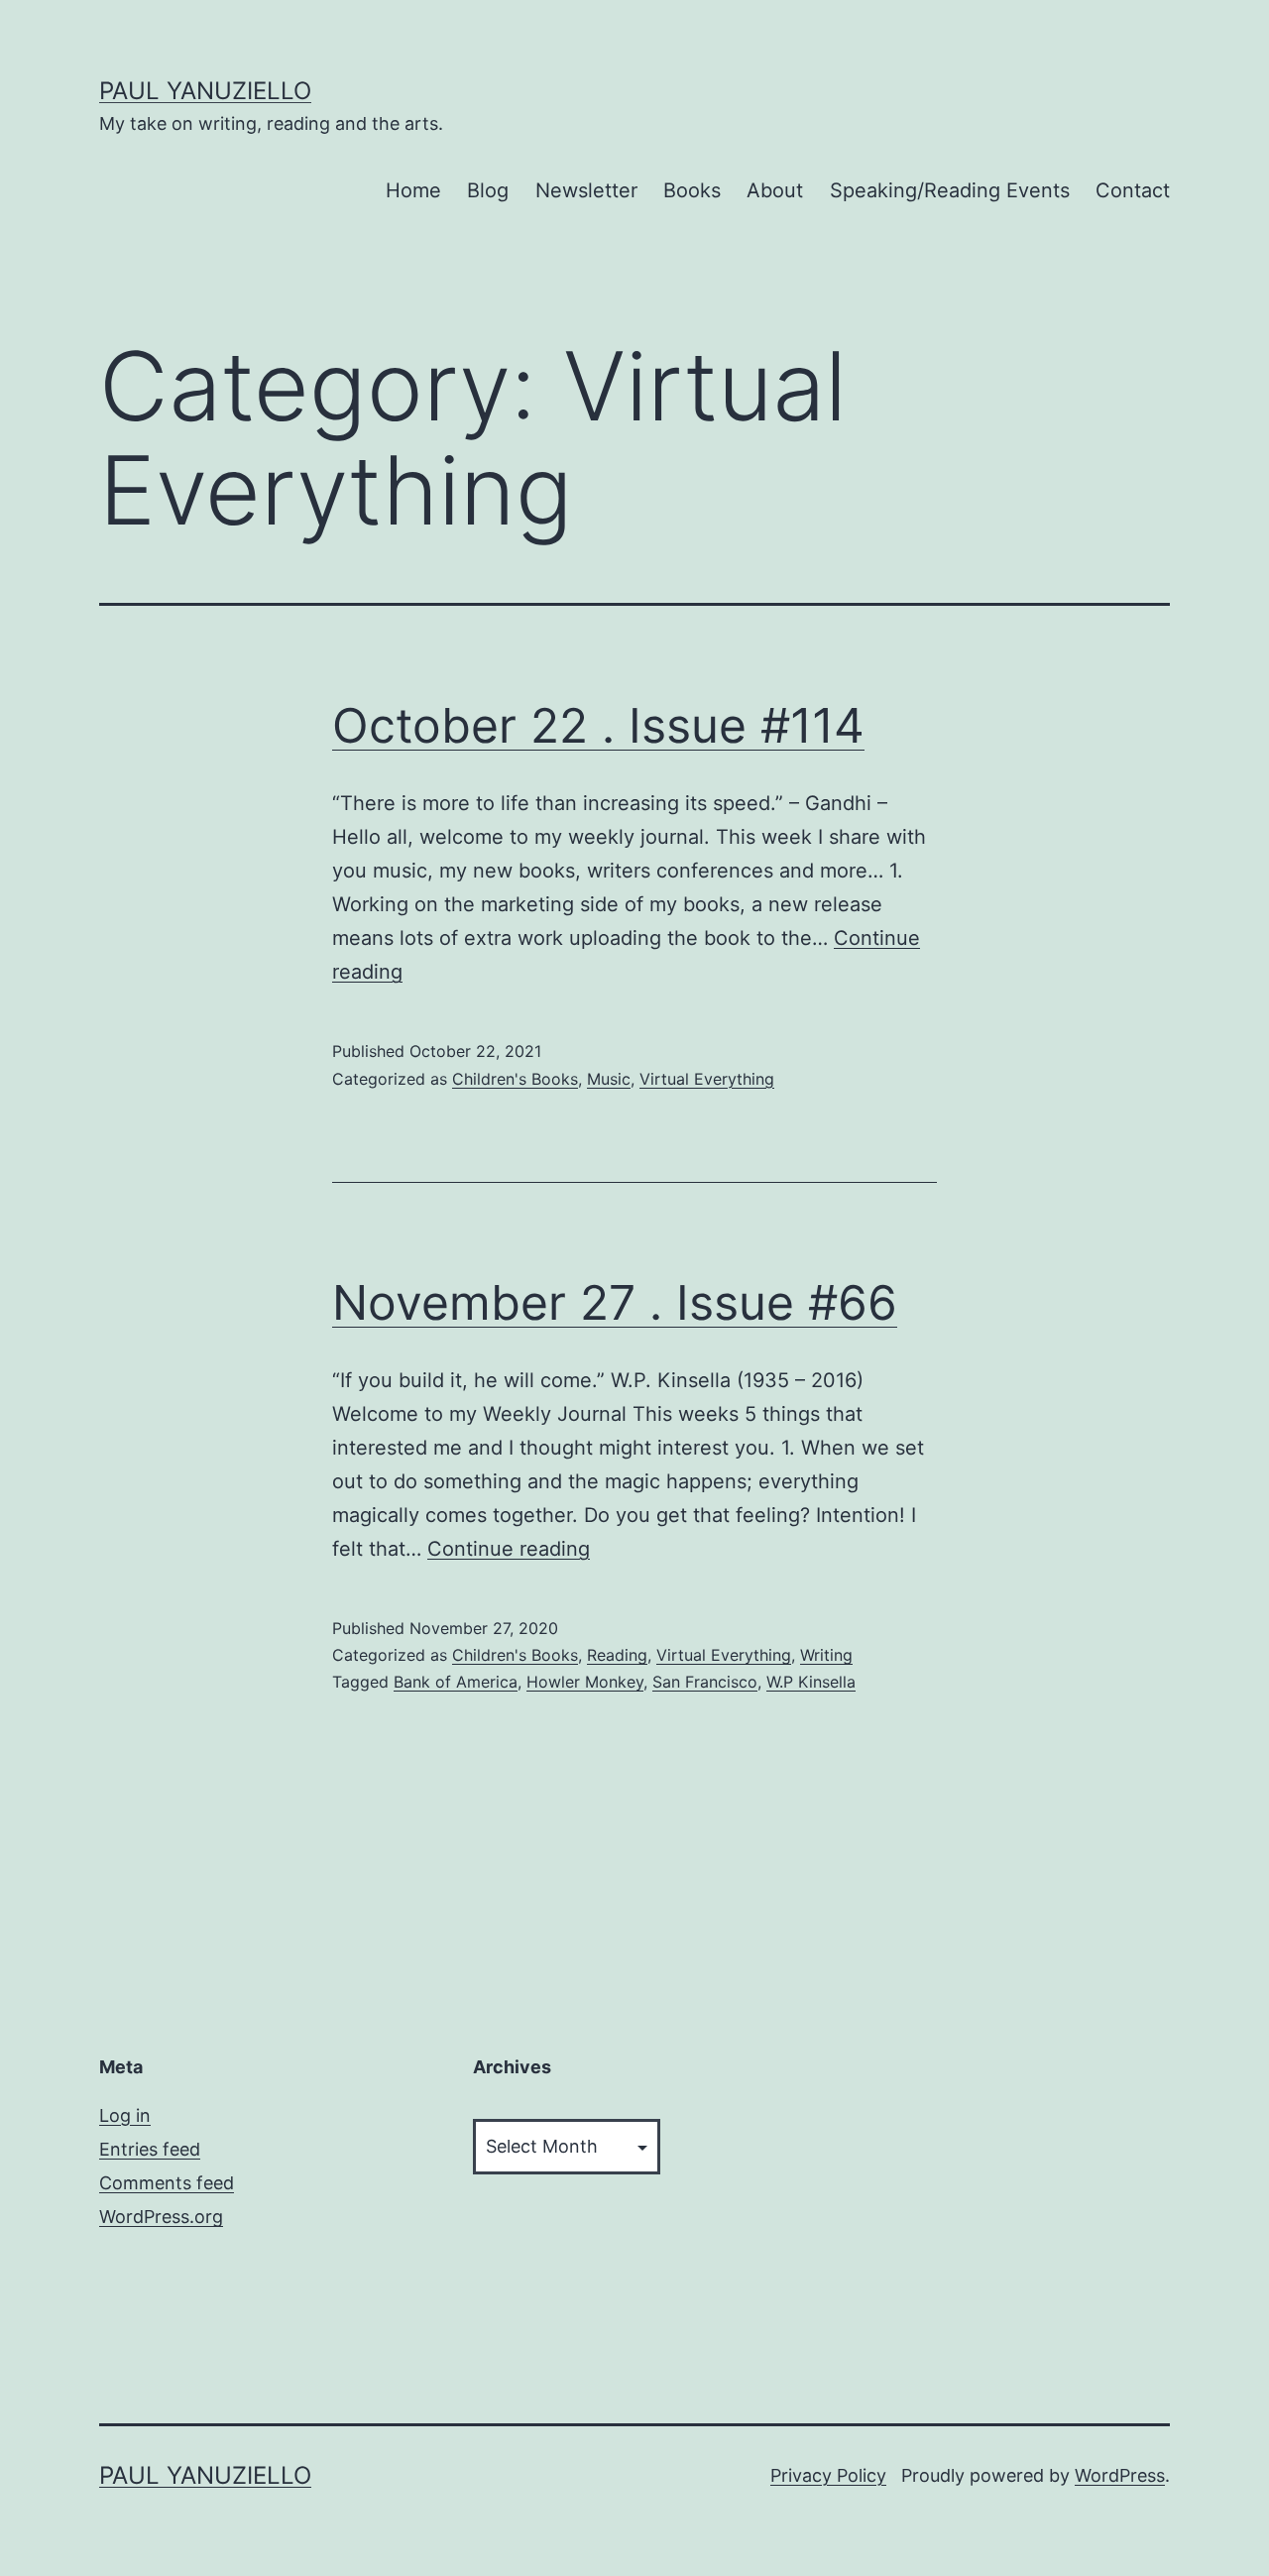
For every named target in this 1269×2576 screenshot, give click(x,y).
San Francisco (705, 1682)
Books (692, 190)
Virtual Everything (707, 1079)
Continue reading (509, 1549)
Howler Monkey (585, 1682)
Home (413, 190)
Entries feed (150, 2149)
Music (609, 1079)
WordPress (1120, 2475)
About (775, 190)
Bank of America (456, 1682)
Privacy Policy (828, 2475)
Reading (617, 1655)
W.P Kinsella (811, 1682)
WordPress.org (161, 2217)
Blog (488, 190)
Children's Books (515, 1079)
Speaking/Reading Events (950, 190)
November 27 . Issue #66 (615, 1302)
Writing (826, 1655)
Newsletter (586, 190)
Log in (125, 2115)
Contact (1133, 190)
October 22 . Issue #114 (598, 725)
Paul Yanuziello (205, 91)
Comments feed (167, 2183)
